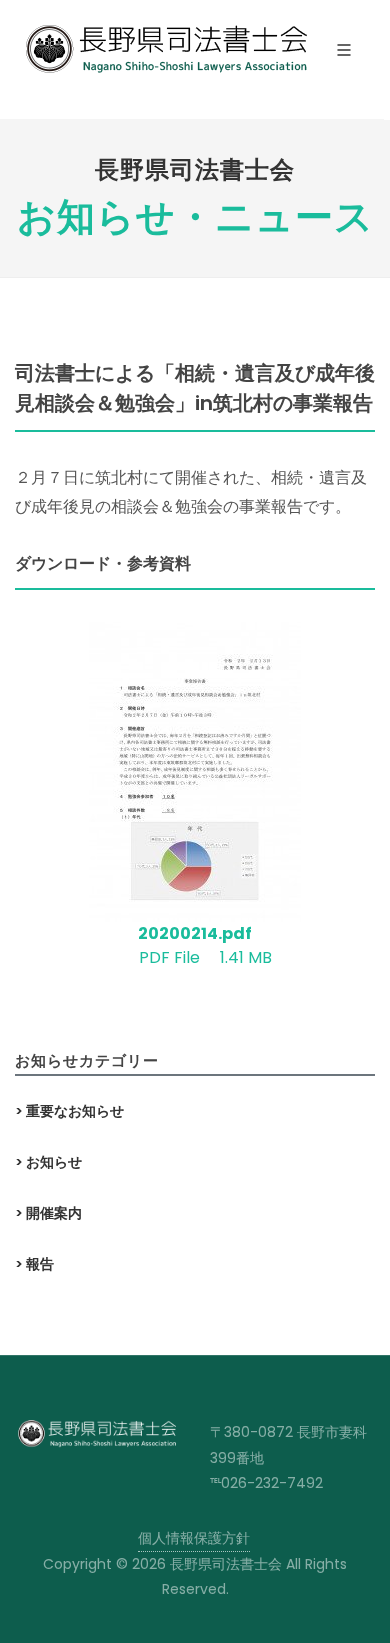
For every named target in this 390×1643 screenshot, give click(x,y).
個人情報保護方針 (194, 1538)
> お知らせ (48, 1162)
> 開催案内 (48, 1213)
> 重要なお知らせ (69, 1111)
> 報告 (34, 1264)
